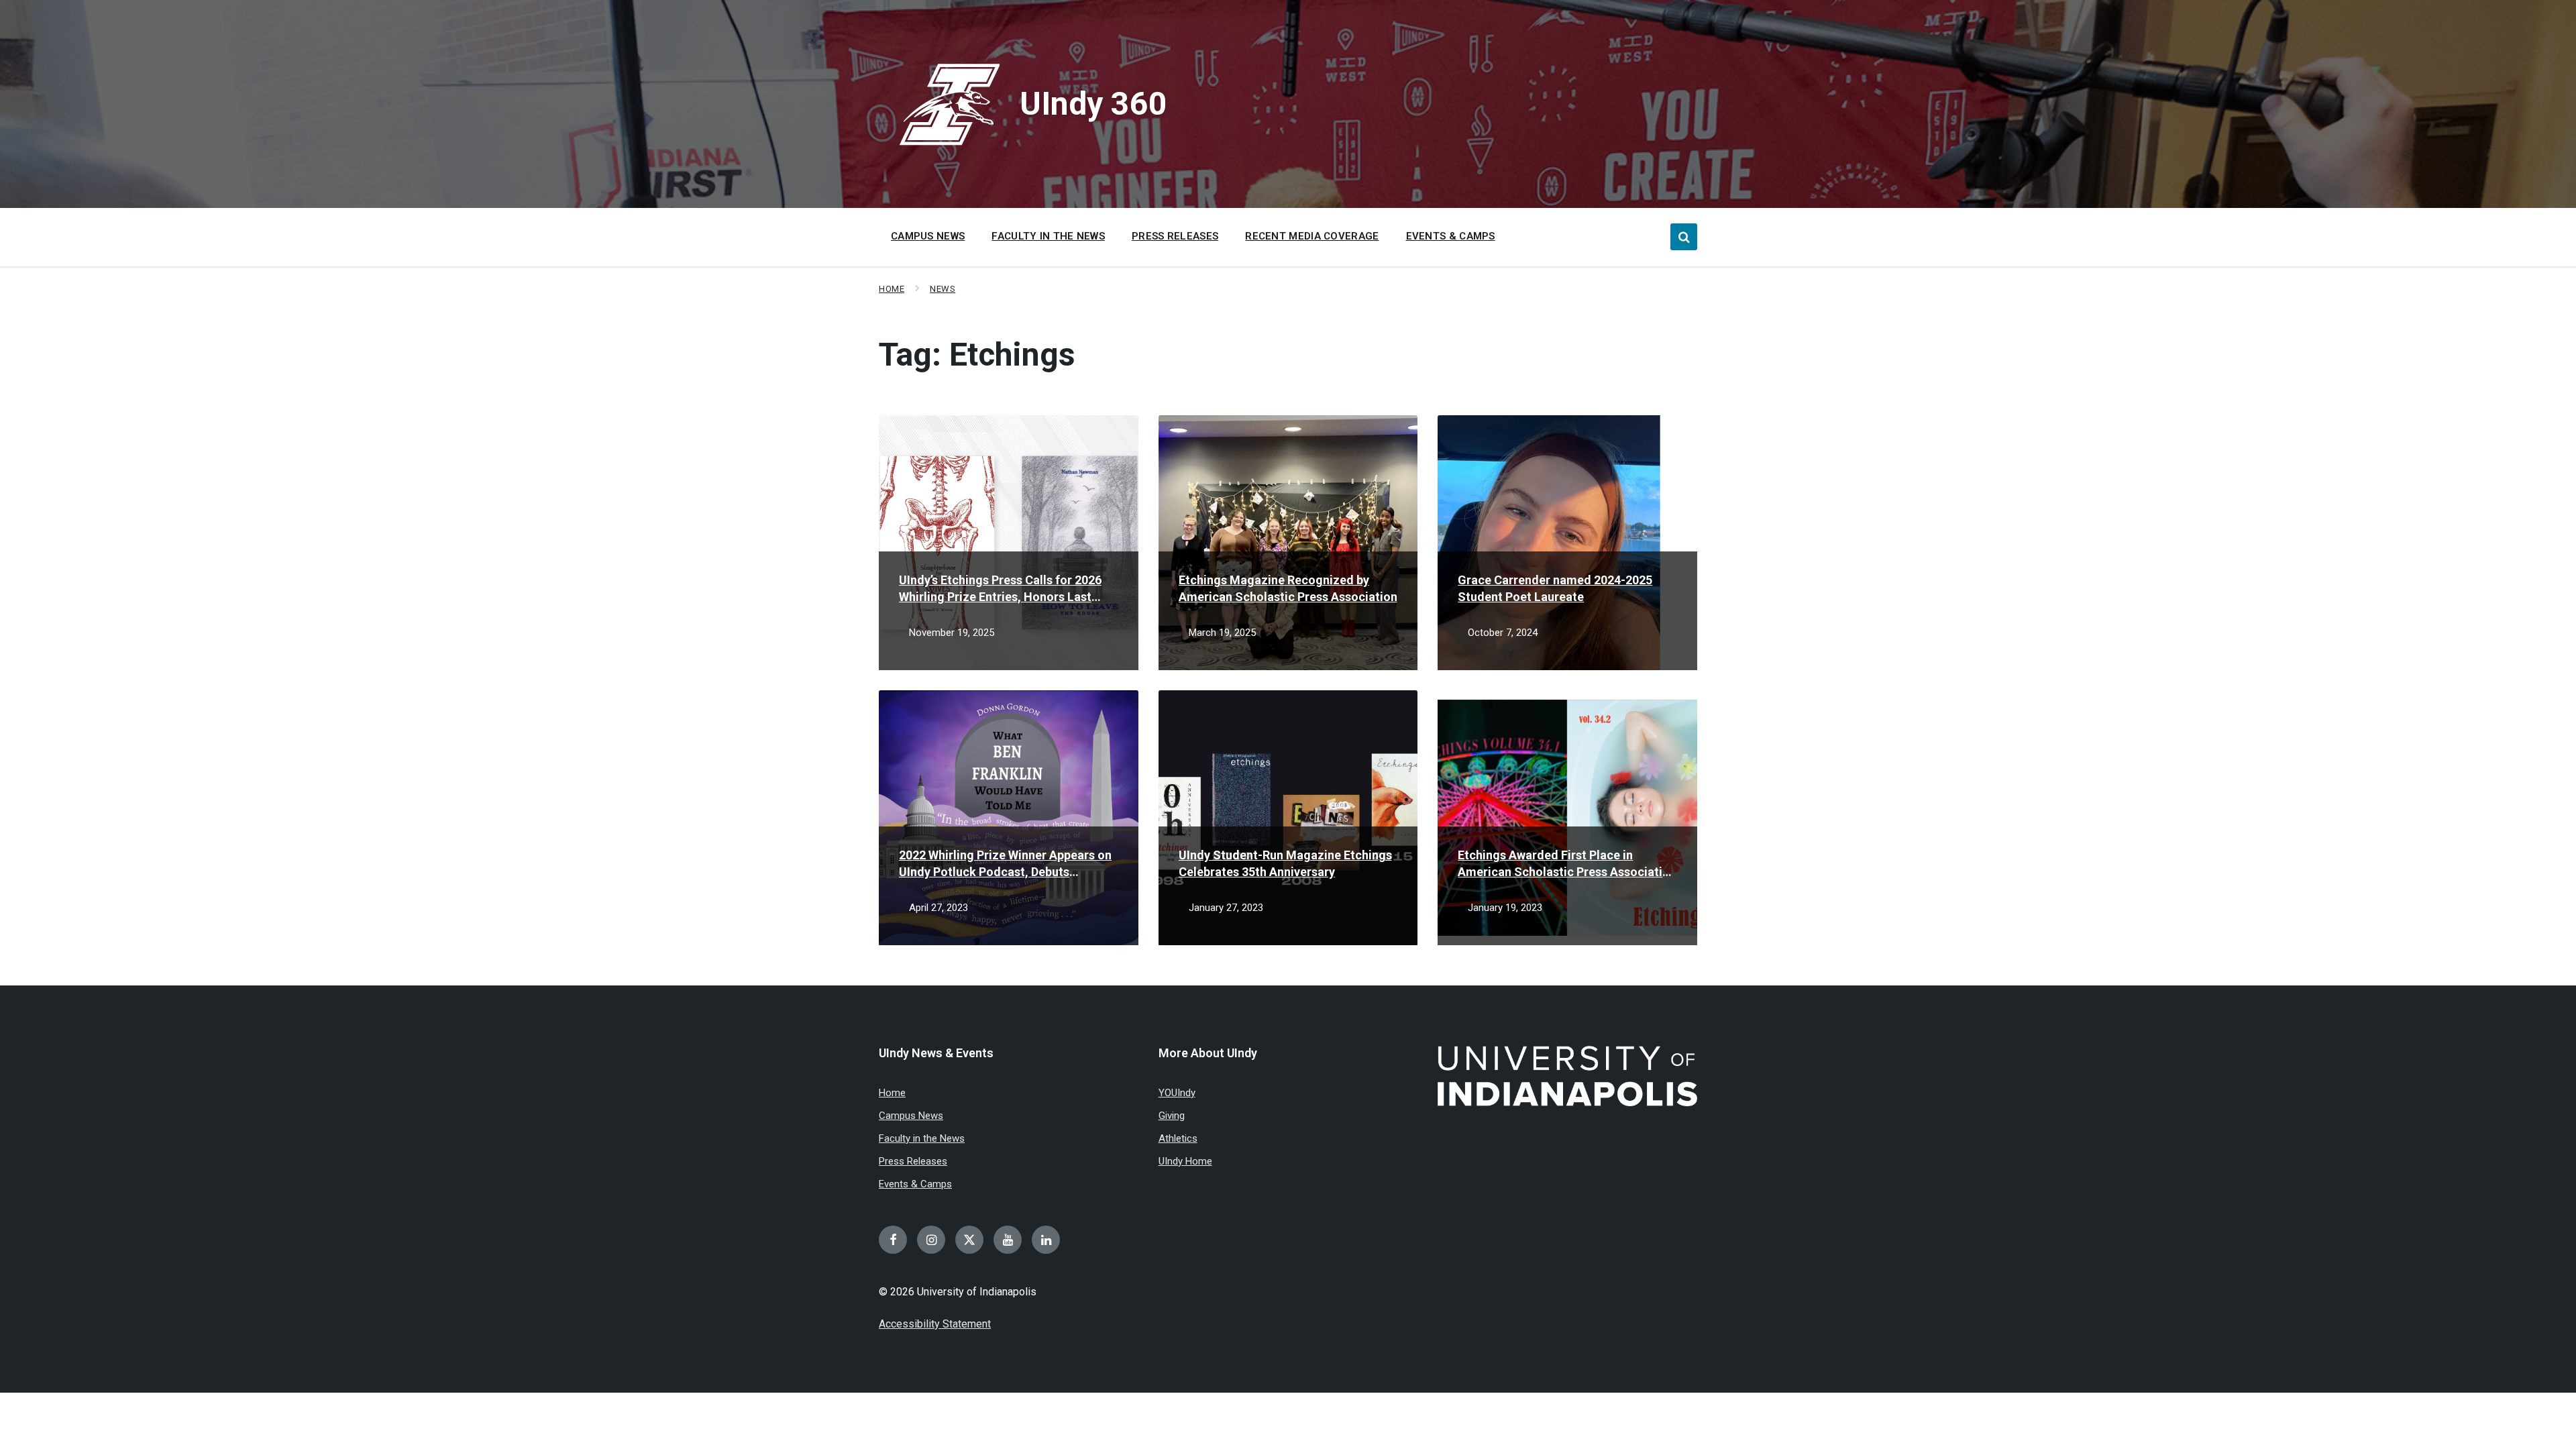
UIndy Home (1185, 1161)
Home (892, 289)
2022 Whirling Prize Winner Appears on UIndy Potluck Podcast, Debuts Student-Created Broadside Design (1005, 864)
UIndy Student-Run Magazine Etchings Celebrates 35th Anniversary (1285, 863)
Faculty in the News (922, 1138)
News (943, 289)
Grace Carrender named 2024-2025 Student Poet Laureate (1555, 588)
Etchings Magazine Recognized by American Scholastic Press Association (1288, 588)
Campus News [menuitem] (928, 236)
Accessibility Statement (935, 1324)
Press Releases (913, 1161)
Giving (1172, 1116)
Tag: (977, 355)
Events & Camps (915, 1184)
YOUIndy (1177, 1093)
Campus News (911, 1116)
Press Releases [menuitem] (1175, 236)
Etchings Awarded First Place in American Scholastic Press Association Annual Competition (1567, 864)
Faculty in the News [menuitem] (1048, 236)
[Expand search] (1684, 237)
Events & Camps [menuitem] (1451, 236)
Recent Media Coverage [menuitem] (1312, 236)
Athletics (1178, 1138)
